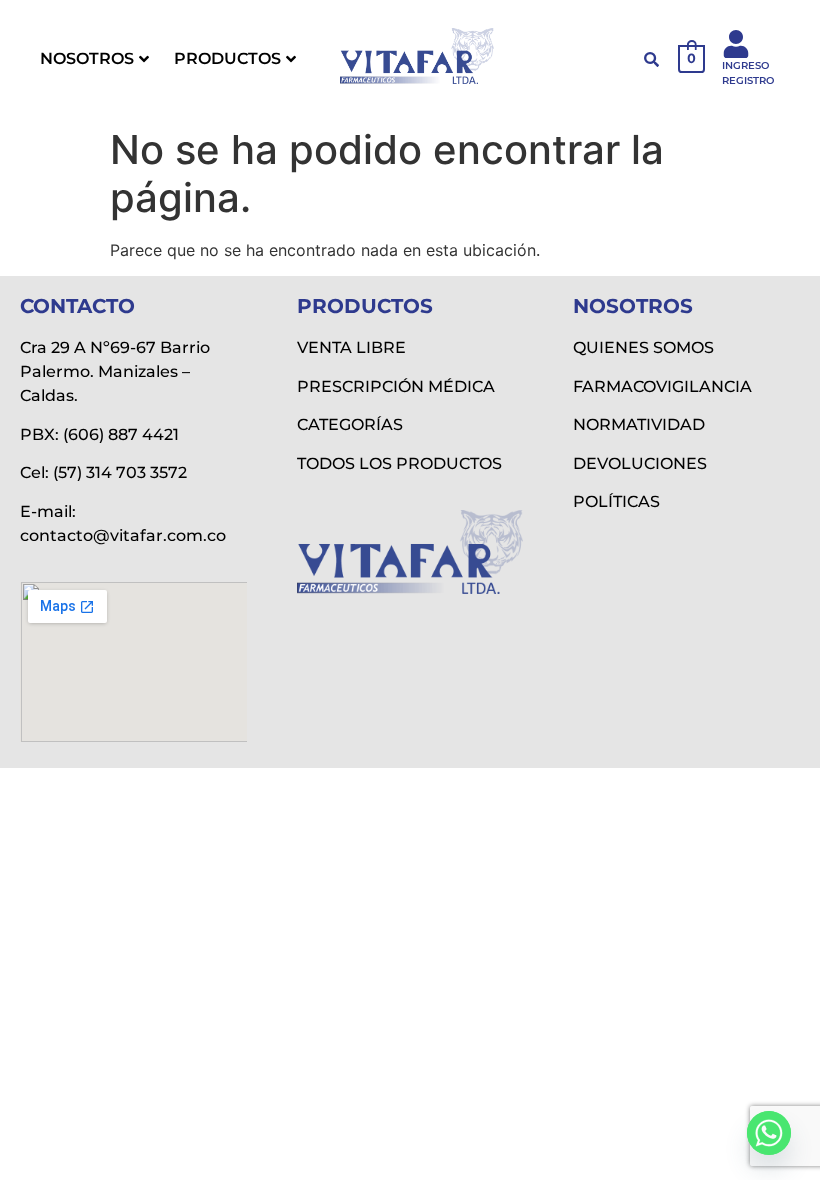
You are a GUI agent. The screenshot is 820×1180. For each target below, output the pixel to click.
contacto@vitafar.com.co (123, 535)
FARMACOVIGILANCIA (662, 386)
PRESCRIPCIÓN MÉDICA (396, 386)
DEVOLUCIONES (640, 463)
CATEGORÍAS (350, 424)
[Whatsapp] (769, 1133)
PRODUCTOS (227, 58)
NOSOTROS (87, 58)
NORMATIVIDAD (639, 424)
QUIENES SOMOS (643, 347)
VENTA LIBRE (351, 347)
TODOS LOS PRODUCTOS (399, 463)
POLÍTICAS (616, 501)
